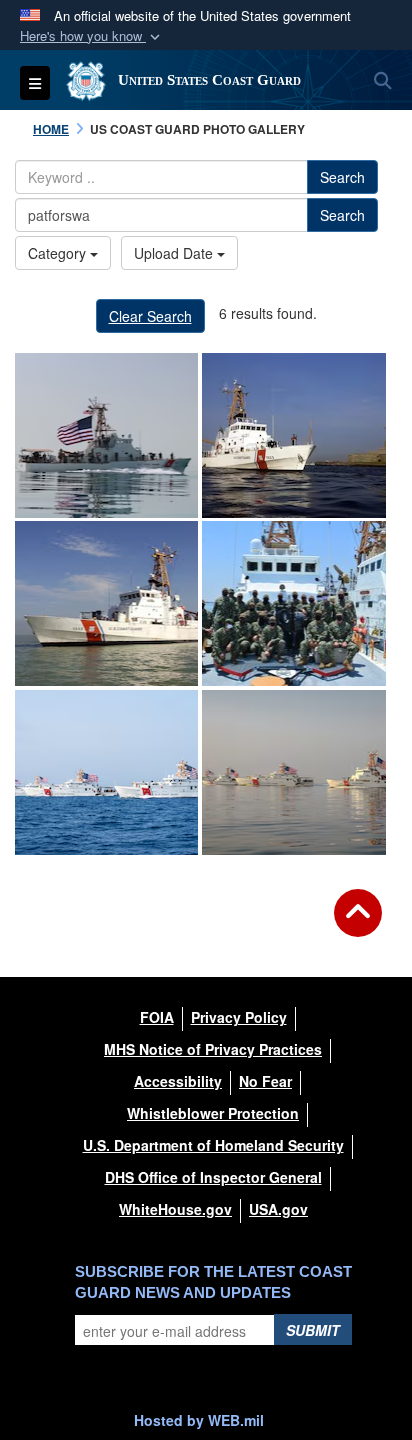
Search (342, 177)
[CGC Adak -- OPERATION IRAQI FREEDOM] (106, 603)
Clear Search (150, 316)
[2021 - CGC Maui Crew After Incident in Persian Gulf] (293, 603)
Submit (313, 1330)
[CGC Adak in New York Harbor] (293, 435)
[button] (92, 36)
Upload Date (175, 253)
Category (59, 253)
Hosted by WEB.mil (199, 1420)
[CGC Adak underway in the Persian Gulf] (106, 435)
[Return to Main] (358, 925)
